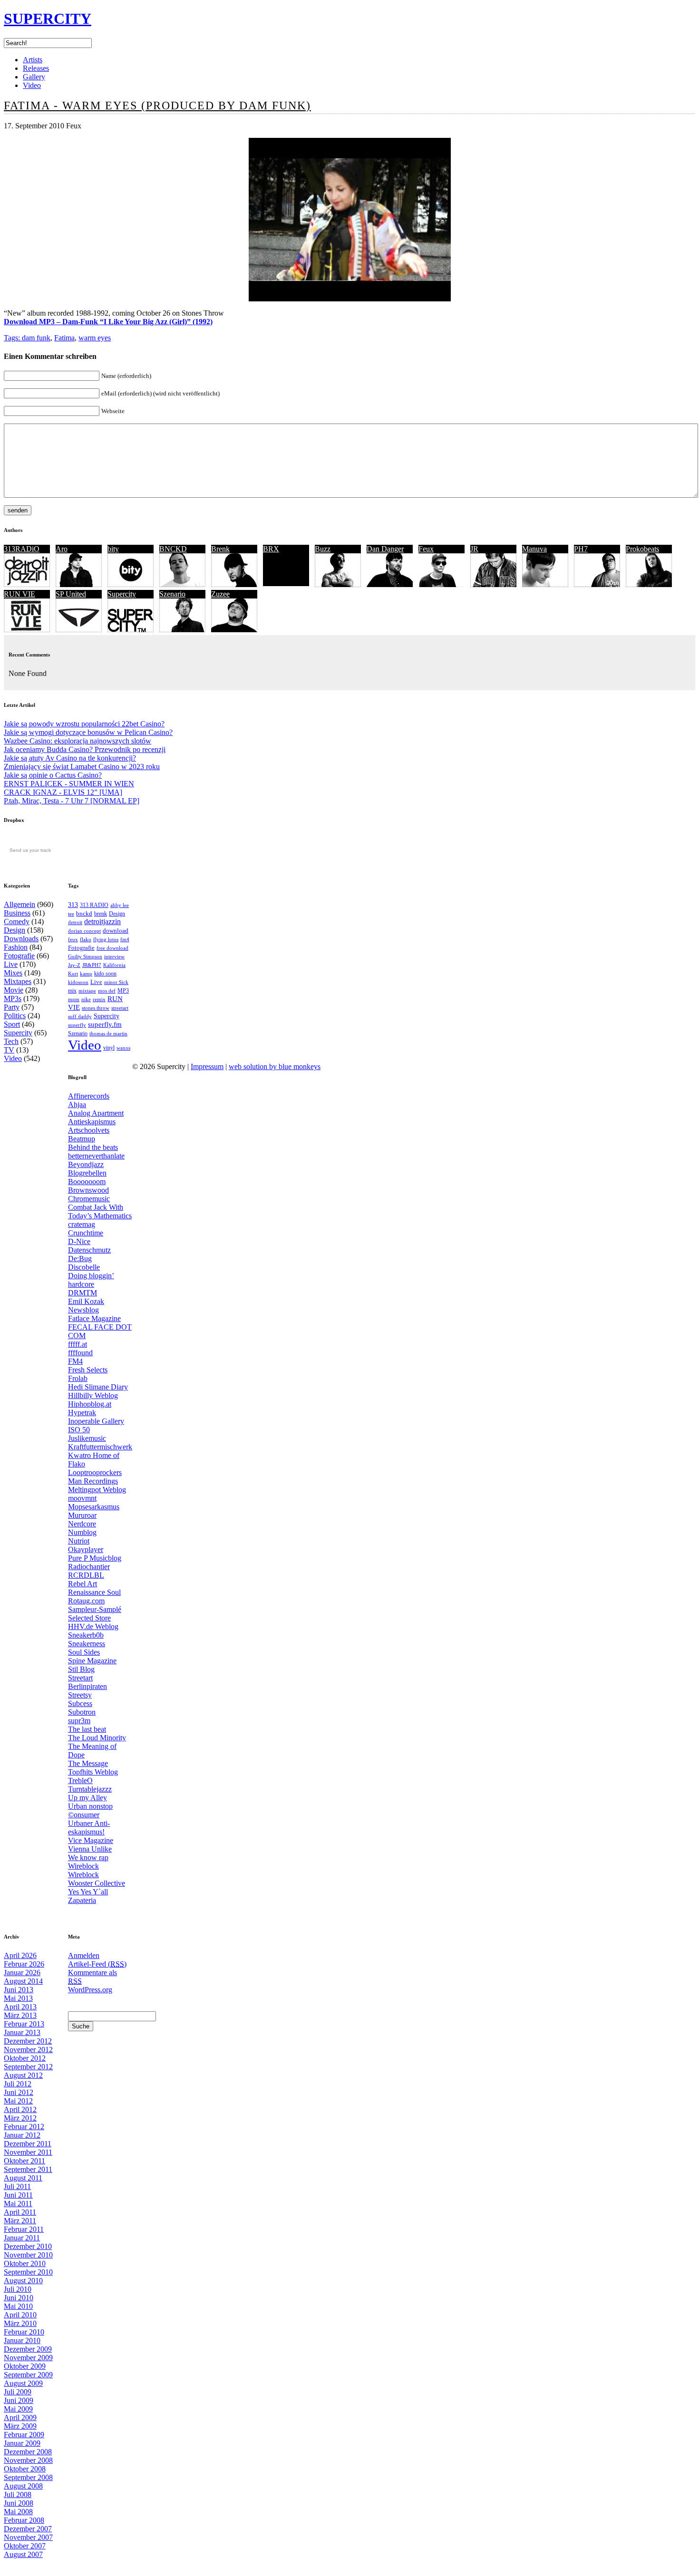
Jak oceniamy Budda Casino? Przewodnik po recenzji (85, 749)
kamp (86, 974)
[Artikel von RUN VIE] (27, 630)
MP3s (13, 999)
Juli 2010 (18, 2289)
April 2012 (20, 2109)
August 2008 (23, 2486)
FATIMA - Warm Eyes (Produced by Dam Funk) (157, 106)
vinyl (109, 1048)
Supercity (122, 594)
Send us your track (30, 850)
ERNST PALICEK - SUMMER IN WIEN (69, 784)
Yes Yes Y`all (88, 1892)
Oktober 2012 (25, 2058)
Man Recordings (93, 1481)
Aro (62, 549)
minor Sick (116, 982)
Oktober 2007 (25, 2546)
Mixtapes (18, 981)
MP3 (123, 991)
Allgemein (19, 904)
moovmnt (82, 1498)
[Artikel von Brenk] (234, 584)
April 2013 (20, 2007)
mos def (107, 991)
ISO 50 (79, 1430)
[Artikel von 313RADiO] (27, 584)
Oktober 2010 (25, 2263)
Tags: (13, 338)
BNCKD (173, 549)
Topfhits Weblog (93, 1772)
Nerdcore (82, 1524)
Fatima (64, 338)
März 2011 (20, 2221)
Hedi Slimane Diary (98, 1387)
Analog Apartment (96, 1113)
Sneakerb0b (86, 1635)
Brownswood (88, 1190)
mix (72, 991)
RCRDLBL (86, 1575)
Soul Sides (84, 1652)
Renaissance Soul (94, 1592)
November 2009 (28, 2358)
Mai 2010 (18, 2306)
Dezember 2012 (28, 2041)
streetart (120, 1008)
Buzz (323, 549)
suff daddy (80, 1016)
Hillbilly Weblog (93, 1395)
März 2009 (20, 2426)
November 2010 (28, 2255)
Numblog (82, 1532)
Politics (15, 1016)
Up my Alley (87, 1798)
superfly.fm (105, 1024)
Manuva (534, 549)
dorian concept (84, 931)
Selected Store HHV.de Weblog (93, 1622)
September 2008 (28, 2477)
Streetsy (80, 1695)
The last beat (87, 1729)
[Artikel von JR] (493, 584)
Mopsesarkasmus (94, 1507)
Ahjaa (77, 1105)
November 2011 (28, 2152)
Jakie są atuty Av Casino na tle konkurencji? (70, 758)
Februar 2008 (24, 2520)
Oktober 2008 (25, 2469)
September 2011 (28, 2169)
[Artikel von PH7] (597, 584)
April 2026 (20, 1955)
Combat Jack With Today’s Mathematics (100, 1211)
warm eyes (95, 338)
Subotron (82, 1712)
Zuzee (220, 594)
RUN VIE (19, 594)
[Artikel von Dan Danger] (390, 584)
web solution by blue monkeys (275, 1066)
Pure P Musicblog (95, 1558)
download (116, 931)
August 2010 (23, 2281)
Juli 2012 (18, 2084)
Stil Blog (81, 1669)
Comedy (17, 921)
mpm (74, 999)
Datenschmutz (89, 1250)
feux (73, 939)
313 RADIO (94, 905)
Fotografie (19, 956)
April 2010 (20, 2315)
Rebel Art (83, 1584)
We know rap (88, 1857)
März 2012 (20, 2118)
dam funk (36, 338)
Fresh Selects (88, 1370)
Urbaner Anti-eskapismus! (89, 1828)
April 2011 (20, 2212)
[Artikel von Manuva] (545, 584)
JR (474, 549)
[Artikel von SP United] (79, 630)
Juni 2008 (19, 2503)
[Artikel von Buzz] (338, 584)
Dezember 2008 (28, 2452)
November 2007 (28, 2537)
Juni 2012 (19, 2092)
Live (11, 964)
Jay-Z (74, 965)
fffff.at (78, 1344)
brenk (101, 914)
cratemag (82, 1224)
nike (86, 999)
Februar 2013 (24, 2024)
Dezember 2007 (28, 2529)
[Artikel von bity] (131, 584)
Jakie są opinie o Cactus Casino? (53, 775)
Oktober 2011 (24, 2161)
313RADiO (22, 549)
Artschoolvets (89, 1130)
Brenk (220, 549)
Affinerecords (89, 1096)
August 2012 (23, 2075)
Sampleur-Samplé (95, 1609)
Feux (426, 549)
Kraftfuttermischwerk (100, 1447)
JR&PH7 (92, 965)
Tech (11, 1041)
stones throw (96, 1008)
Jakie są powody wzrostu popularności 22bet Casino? (84, 724)
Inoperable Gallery (96, 1421)
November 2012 (28, 2050)
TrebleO (80, 1780)
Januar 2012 (22, 2135)
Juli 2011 (17, 2186)
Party (12, 1007)
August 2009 (23, 2383)
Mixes (13, 973)
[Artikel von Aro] (79, 584)
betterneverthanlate (96, 1156)
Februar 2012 (24, 2127)
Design (15, 930)
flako (86, 940)
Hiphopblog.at (90, 1404)
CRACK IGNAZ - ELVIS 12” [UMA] (63, 792)
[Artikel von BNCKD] (182, 584)
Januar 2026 (22, 1973)
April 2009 (20, 2417)
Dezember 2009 (28, 2349)
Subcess (80, 1703)
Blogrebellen (87, 1173)
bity (113, 549)
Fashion (16, 947)
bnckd (84, 913)
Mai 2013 (18, 1998)
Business (17, 913)
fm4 (125, 939)
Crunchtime (86, 1233)
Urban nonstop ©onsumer (90, 1810)
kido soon (105, 974)
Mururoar (82, 1515)
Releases (36, 68)
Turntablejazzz (90, 1789)
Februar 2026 (24, 1964)
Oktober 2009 (25, 2366)
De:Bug (80, 1259)
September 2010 (28, 2272)
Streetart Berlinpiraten (87, 1682)
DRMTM (83, 1293)
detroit (75, 922)
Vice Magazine (91, 1840)
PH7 (581, 549)
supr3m (79, 1721)
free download (112, 948)
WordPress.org (90, 1990)
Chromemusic (89, 1199)
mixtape (87, 991)
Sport (12, 1024)
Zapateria (82, 1900)
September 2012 (28, 2067)
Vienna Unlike (90, 1849)
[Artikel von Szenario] (182, 630)
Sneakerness (87, 1644)
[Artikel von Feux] (442, 584)
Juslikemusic (87, 1438)
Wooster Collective (97, 1883)
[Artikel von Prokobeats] (649, 584)
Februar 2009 (24, 2435)
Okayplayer (86, 1549)
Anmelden (84, 1955)
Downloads (21, 939)
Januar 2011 (22, 2238)
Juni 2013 (19, 1990)
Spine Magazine (92, 1661)
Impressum (207, 1066)
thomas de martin (108, 1033)
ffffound (80, 1353)
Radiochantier (89, 1567)
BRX (271, 549)
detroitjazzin (102, 921)
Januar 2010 (22, 2340)
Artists (33, 60)
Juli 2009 (18, 2392)
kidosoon (78, 982)
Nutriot (79, 1541)
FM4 (75, 1361)
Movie (14, 990)
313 (73, 905)
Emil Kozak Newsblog (86, 1306)
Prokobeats (642, 549)
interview (114, 956)
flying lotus (106, 939)
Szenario (172, 594)
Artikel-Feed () (97, 1964)
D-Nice (79, 1241)
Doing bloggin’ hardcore (91, 1280)
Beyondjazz (86, 1164)
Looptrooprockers (95, 1472)
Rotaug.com (86, 1601)
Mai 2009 (18, 2409)
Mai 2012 (18, 2101)
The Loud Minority (97, 1738)
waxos (123, 1048)
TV (9, 1050)
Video (32, 85)
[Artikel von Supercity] (131, 630)
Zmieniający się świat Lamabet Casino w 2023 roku (82, 767)
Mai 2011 (18, 2204)
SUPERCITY (48, 19)
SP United (71, 594)
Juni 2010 (19, 2298)
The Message (88, 1763)
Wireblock (83, 1866)
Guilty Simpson (85, 957)
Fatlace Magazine (94, 1318)
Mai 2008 (18, 2512)
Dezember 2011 (28, 2144)
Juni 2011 (18, 2195)
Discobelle (84, 1267)
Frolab (78, 1378)
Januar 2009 (22, 2443)
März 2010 (20, 2323)
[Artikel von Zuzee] (234, 630)
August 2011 (23, 2178)
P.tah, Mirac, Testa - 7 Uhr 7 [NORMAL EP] (72, 801)
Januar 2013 (22, 2032)
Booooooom (87, 1182)
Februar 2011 (24, 2229)
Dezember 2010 (28, 2246)
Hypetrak (82, 1413)
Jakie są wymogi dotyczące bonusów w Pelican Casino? (88, 732)
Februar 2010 (24, 2332)
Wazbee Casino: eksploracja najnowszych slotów (78, 741)
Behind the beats (93, 1147)
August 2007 (23, 2554)
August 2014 (23, 1981)
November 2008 (28, 2460)
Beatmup (82, 1139)
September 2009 (28, 2375)
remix (99, 999)
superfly (77, 1025)
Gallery (34, 77)
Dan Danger (385, 549)
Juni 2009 (19, 2400)
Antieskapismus (92, 1122)
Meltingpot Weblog (97, 1490)
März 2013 (20, 2015)
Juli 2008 (18, 2494)
